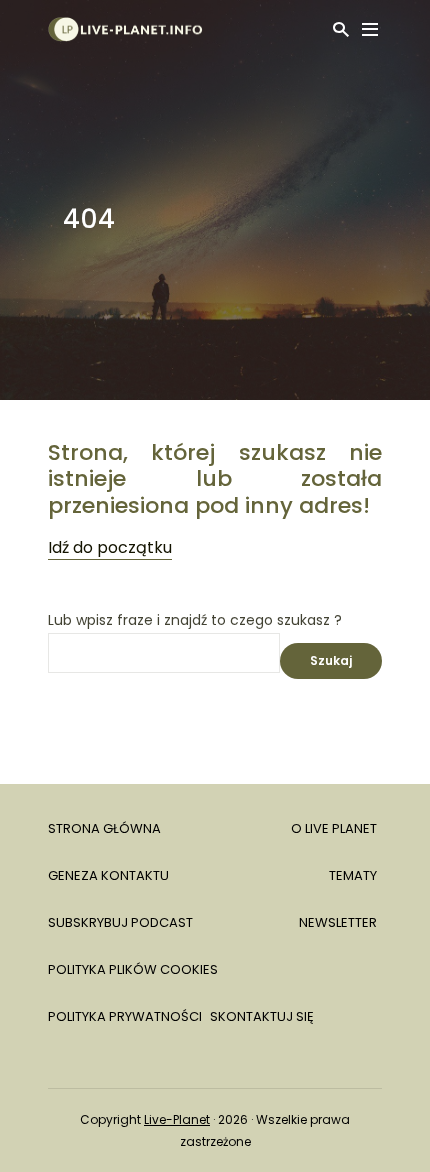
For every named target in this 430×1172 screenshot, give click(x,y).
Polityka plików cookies (133, 969)
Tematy (353, 875)
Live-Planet (177, 1119)
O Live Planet (334, 828)
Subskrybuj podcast (120, 922)
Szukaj (331, 660)
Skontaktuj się (262, 1016)
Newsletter (338, 922)
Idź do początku (110, 547)
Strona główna (104, 828)
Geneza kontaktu (108, 875)
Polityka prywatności (125, 1016)
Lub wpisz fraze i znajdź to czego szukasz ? (195, 620)
